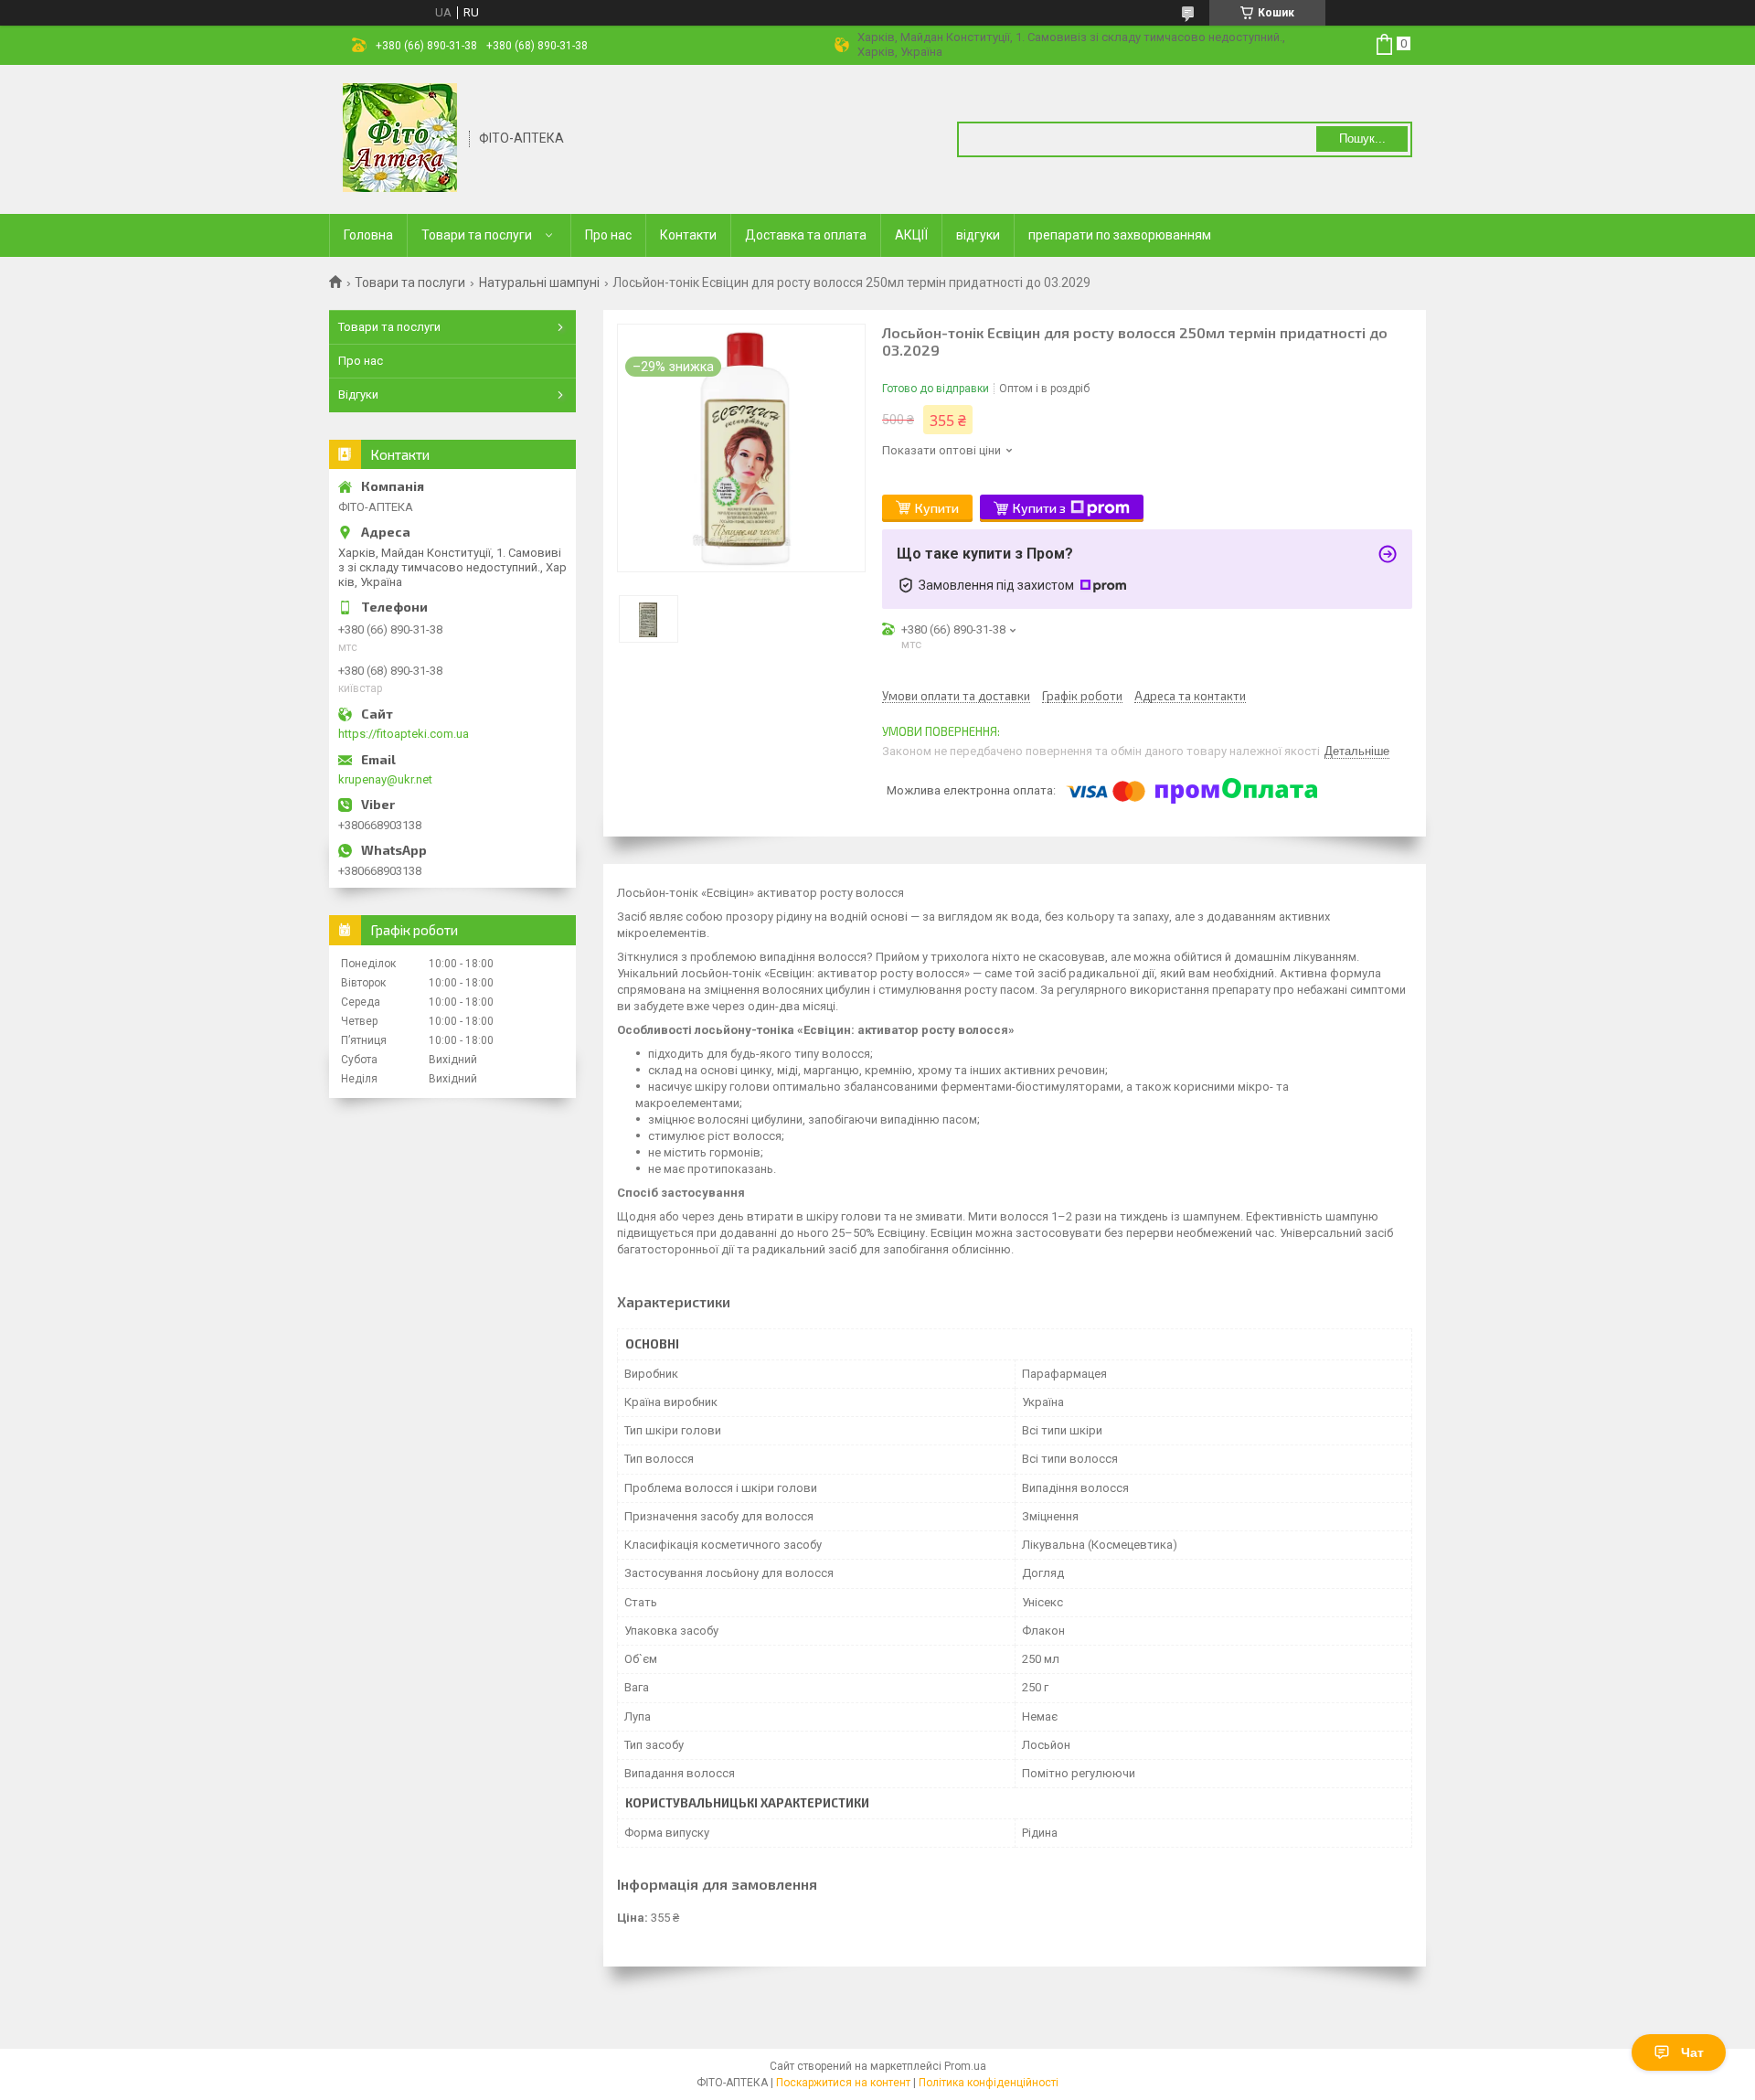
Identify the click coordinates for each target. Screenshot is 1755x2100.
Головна (368, 235)
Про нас (608, 235)
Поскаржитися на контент (843, 2083)
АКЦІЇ (911, 235)
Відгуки (358, 394)
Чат (1692, 2052)
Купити (937, 508)
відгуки (978, 235)
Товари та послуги (477, 235)
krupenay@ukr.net (385, 779)
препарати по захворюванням (1120, 235)
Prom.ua (965, 2066)
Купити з (1039, 508)
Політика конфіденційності (989, 2083)
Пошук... (1362, 139)
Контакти (688, 235)
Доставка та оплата (806, 235)
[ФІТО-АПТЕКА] (400, 138)
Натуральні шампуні (539, 282)
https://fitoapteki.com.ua (404, 734)
